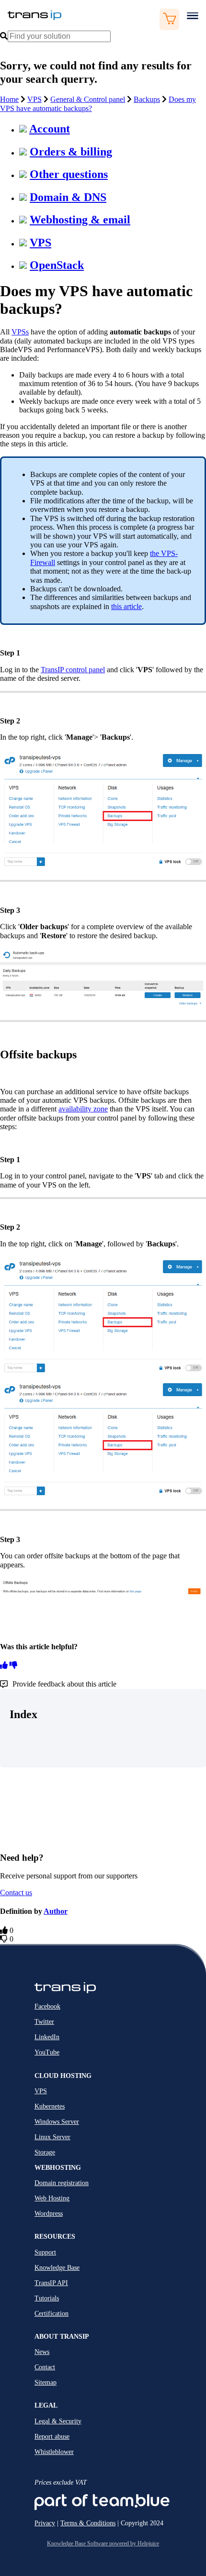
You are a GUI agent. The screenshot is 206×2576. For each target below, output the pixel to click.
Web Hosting (52, 2198)
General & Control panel (88, 99)
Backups (147, 99)
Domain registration (62, 2183)
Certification (51, 2314)
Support (45, 2252)
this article (126, 606)
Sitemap (46, 2382)
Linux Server (52, 2137)
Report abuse (52, 2437)
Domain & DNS (68, 197)
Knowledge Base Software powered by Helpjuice (103, 2543)
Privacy (45, 2523)
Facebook (47, 2006)
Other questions (69, 174)
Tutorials (47, 2298)
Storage (45, 2152)
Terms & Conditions (88, 2523)
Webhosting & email (80, 220)
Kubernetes (50, 2106)
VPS (34, 99)
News (42, 2352)
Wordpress (49, 2214)
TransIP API (51, 2283)
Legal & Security (58, 2421)
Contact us (16, 1893)
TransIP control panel (73, 670)
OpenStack (57, 265)
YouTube (47, 2052)
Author (56, 1911)
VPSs (20, 332)
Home (9, 99)
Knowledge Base (57, 2268)
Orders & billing (71, 152)
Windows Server (57, 2122)
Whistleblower (54, 2452)
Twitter (44, 2022)
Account (50, 129)
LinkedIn (47, 2037)
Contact (45, 2367)
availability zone (83, 1109)
